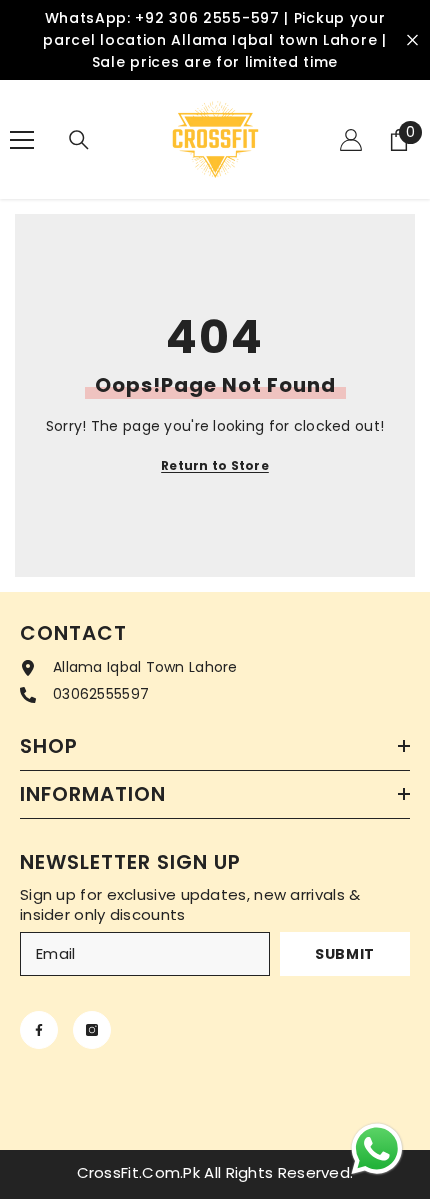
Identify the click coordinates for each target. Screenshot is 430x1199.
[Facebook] (39, 1030)
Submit (345, 954)
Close (412, 40)
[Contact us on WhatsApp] (377, 1149)
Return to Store (215, 465)
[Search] (79, 140)
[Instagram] (92, 1030)
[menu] (22, 140)
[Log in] (351, 140)
